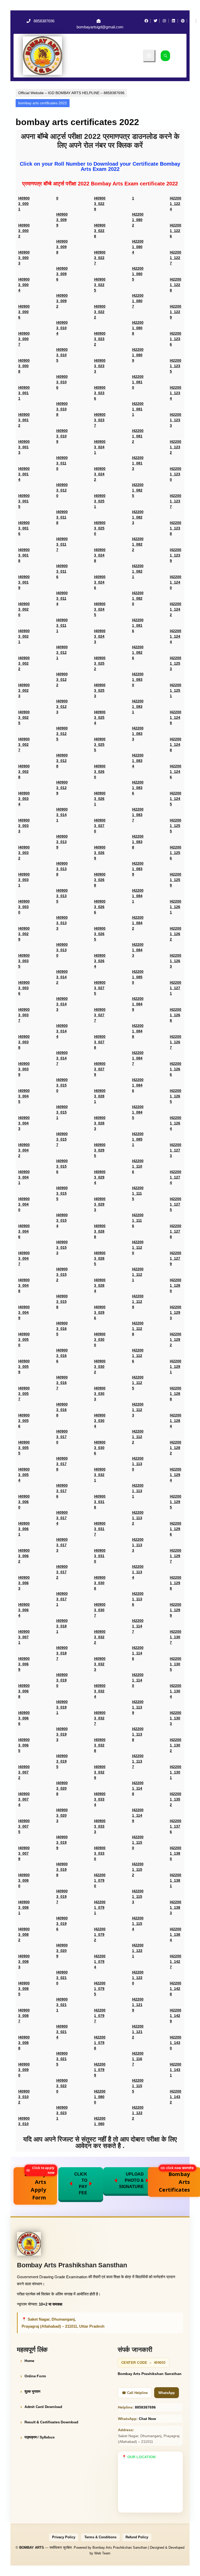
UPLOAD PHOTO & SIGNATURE (131, 2180)
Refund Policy (137, 2537)
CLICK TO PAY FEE (81, 2183)
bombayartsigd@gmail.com (100, 27)
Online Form (35, 2376)
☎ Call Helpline (135, 2393)
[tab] (149, 56)
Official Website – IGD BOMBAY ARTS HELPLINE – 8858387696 (71, 93)
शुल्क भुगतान (32, 2391)
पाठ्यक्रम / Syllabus (40, 2437)
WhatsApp (167, 2393)
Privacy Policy (64, 2537)
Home (29, 2361)
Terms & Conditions (100, 2537)
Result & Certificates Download (51, 2422)
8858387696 (44, 21)
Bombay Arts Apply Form (40, 2184)
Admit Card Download (43, 2407)
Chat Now (147, 2419)
